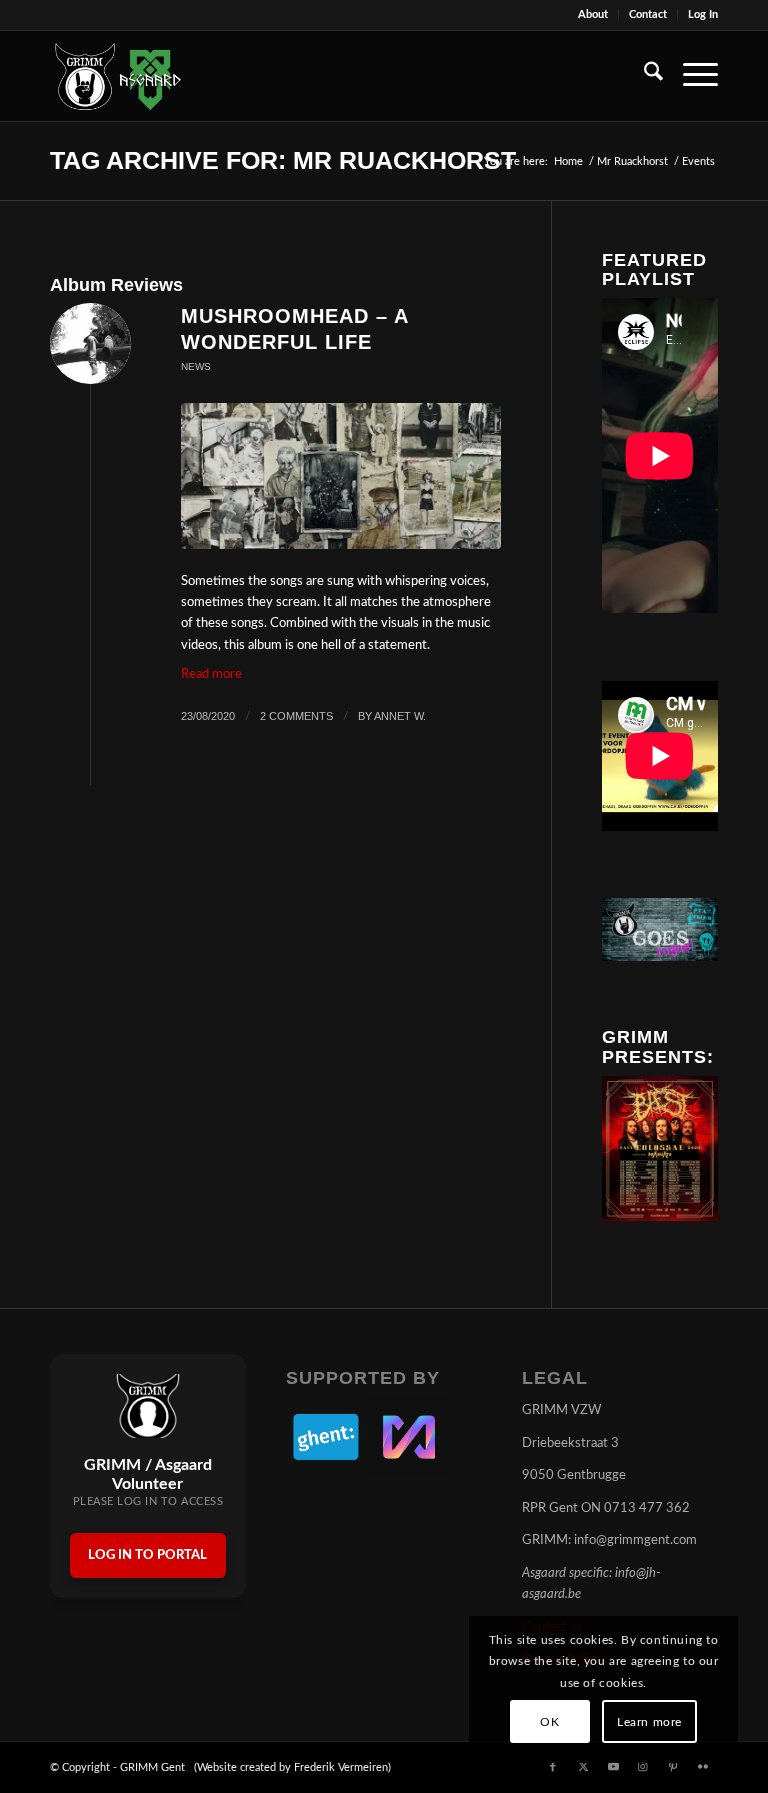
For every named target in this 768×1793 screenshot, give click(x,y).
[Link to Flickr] (703, 1767)
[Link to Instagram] (643, 1767)
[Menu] (690, 76)
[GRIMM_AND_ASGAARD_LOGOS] (118, 76)
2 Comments (296, 716)
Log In (703, 14)
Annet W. (400, 716)
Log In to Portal (147, 1555)
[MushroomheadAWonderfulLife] (341, 476)
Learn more (649, 1722)
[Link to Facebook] (553, 1767)
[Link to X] (583, 1767)
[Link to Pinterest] (673, 1767)
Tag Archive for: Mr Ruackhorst (283, 160)
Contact (648, 14)
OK (549, 1722)
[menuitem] (593, 15)
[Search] (643, 76)
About (593, 14)
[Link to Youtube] (613, 1767)
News (196, 366)
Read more (211, 674)
